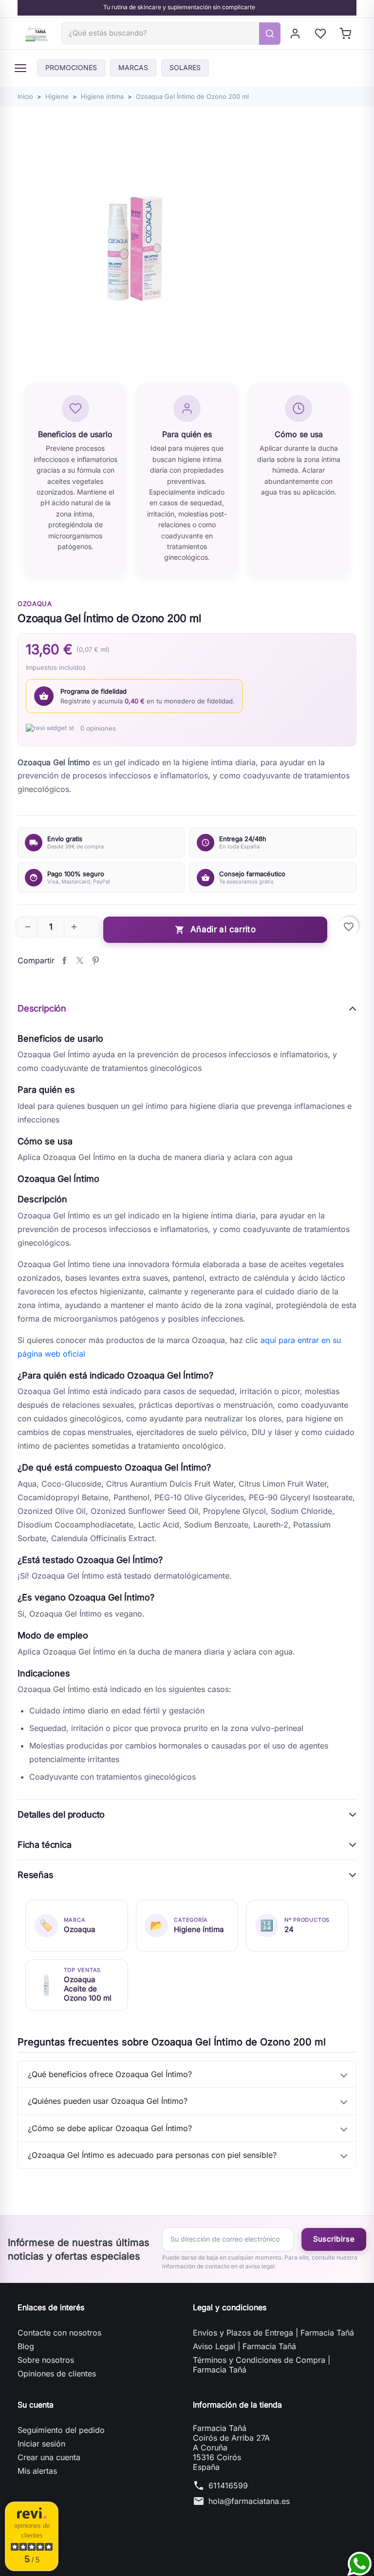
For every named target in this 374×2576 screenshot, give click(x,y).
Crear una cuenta (49, 2457)
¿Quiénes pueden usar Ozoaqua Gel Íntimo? (108, 2101)
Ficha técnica (45, 1845)
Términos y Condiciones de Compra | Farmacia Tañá (262, 2365)
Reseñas (36, 1875)
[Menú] (20, 68)
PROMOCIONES (71, 67)
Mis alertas (37, 2471)
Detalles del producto (61, 1814)
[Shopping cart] (346, 34)
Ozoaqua (35, 604)
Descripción (42, 1008)
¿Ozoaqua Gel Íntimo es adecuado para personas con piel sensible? (152, 2155)
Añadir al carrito (215, 929)
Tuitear (80, 960)
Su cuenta (36, 2405)
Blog (26, 2346)
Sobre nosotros (46, 2360)
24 (289, 1929)
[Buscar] (270, 34)
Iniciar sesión (41, 2444)
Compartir (64, 960)
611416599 (228, 2485)
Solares (185, 67)
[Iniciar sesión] (296, 34)
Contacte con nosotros (59, 2333)
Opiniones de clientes (57, 2374)
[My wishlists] (321, 34)
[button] (28, 927)
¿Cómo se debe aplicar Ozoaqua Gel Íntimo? (110, 2128)
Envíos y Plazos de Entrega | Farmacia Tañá (273, 2333)
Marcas (133, 67)
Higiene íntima (199, 1929)
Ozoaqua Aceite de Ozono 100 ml (88, 1989)
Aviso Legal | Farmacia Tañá (244, 2346)
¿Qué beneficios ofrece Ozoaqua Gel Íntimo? (110, 2074)
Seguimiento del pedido (61, 2430)
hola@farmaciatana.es (249, 2501)
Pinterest (95, 960)
